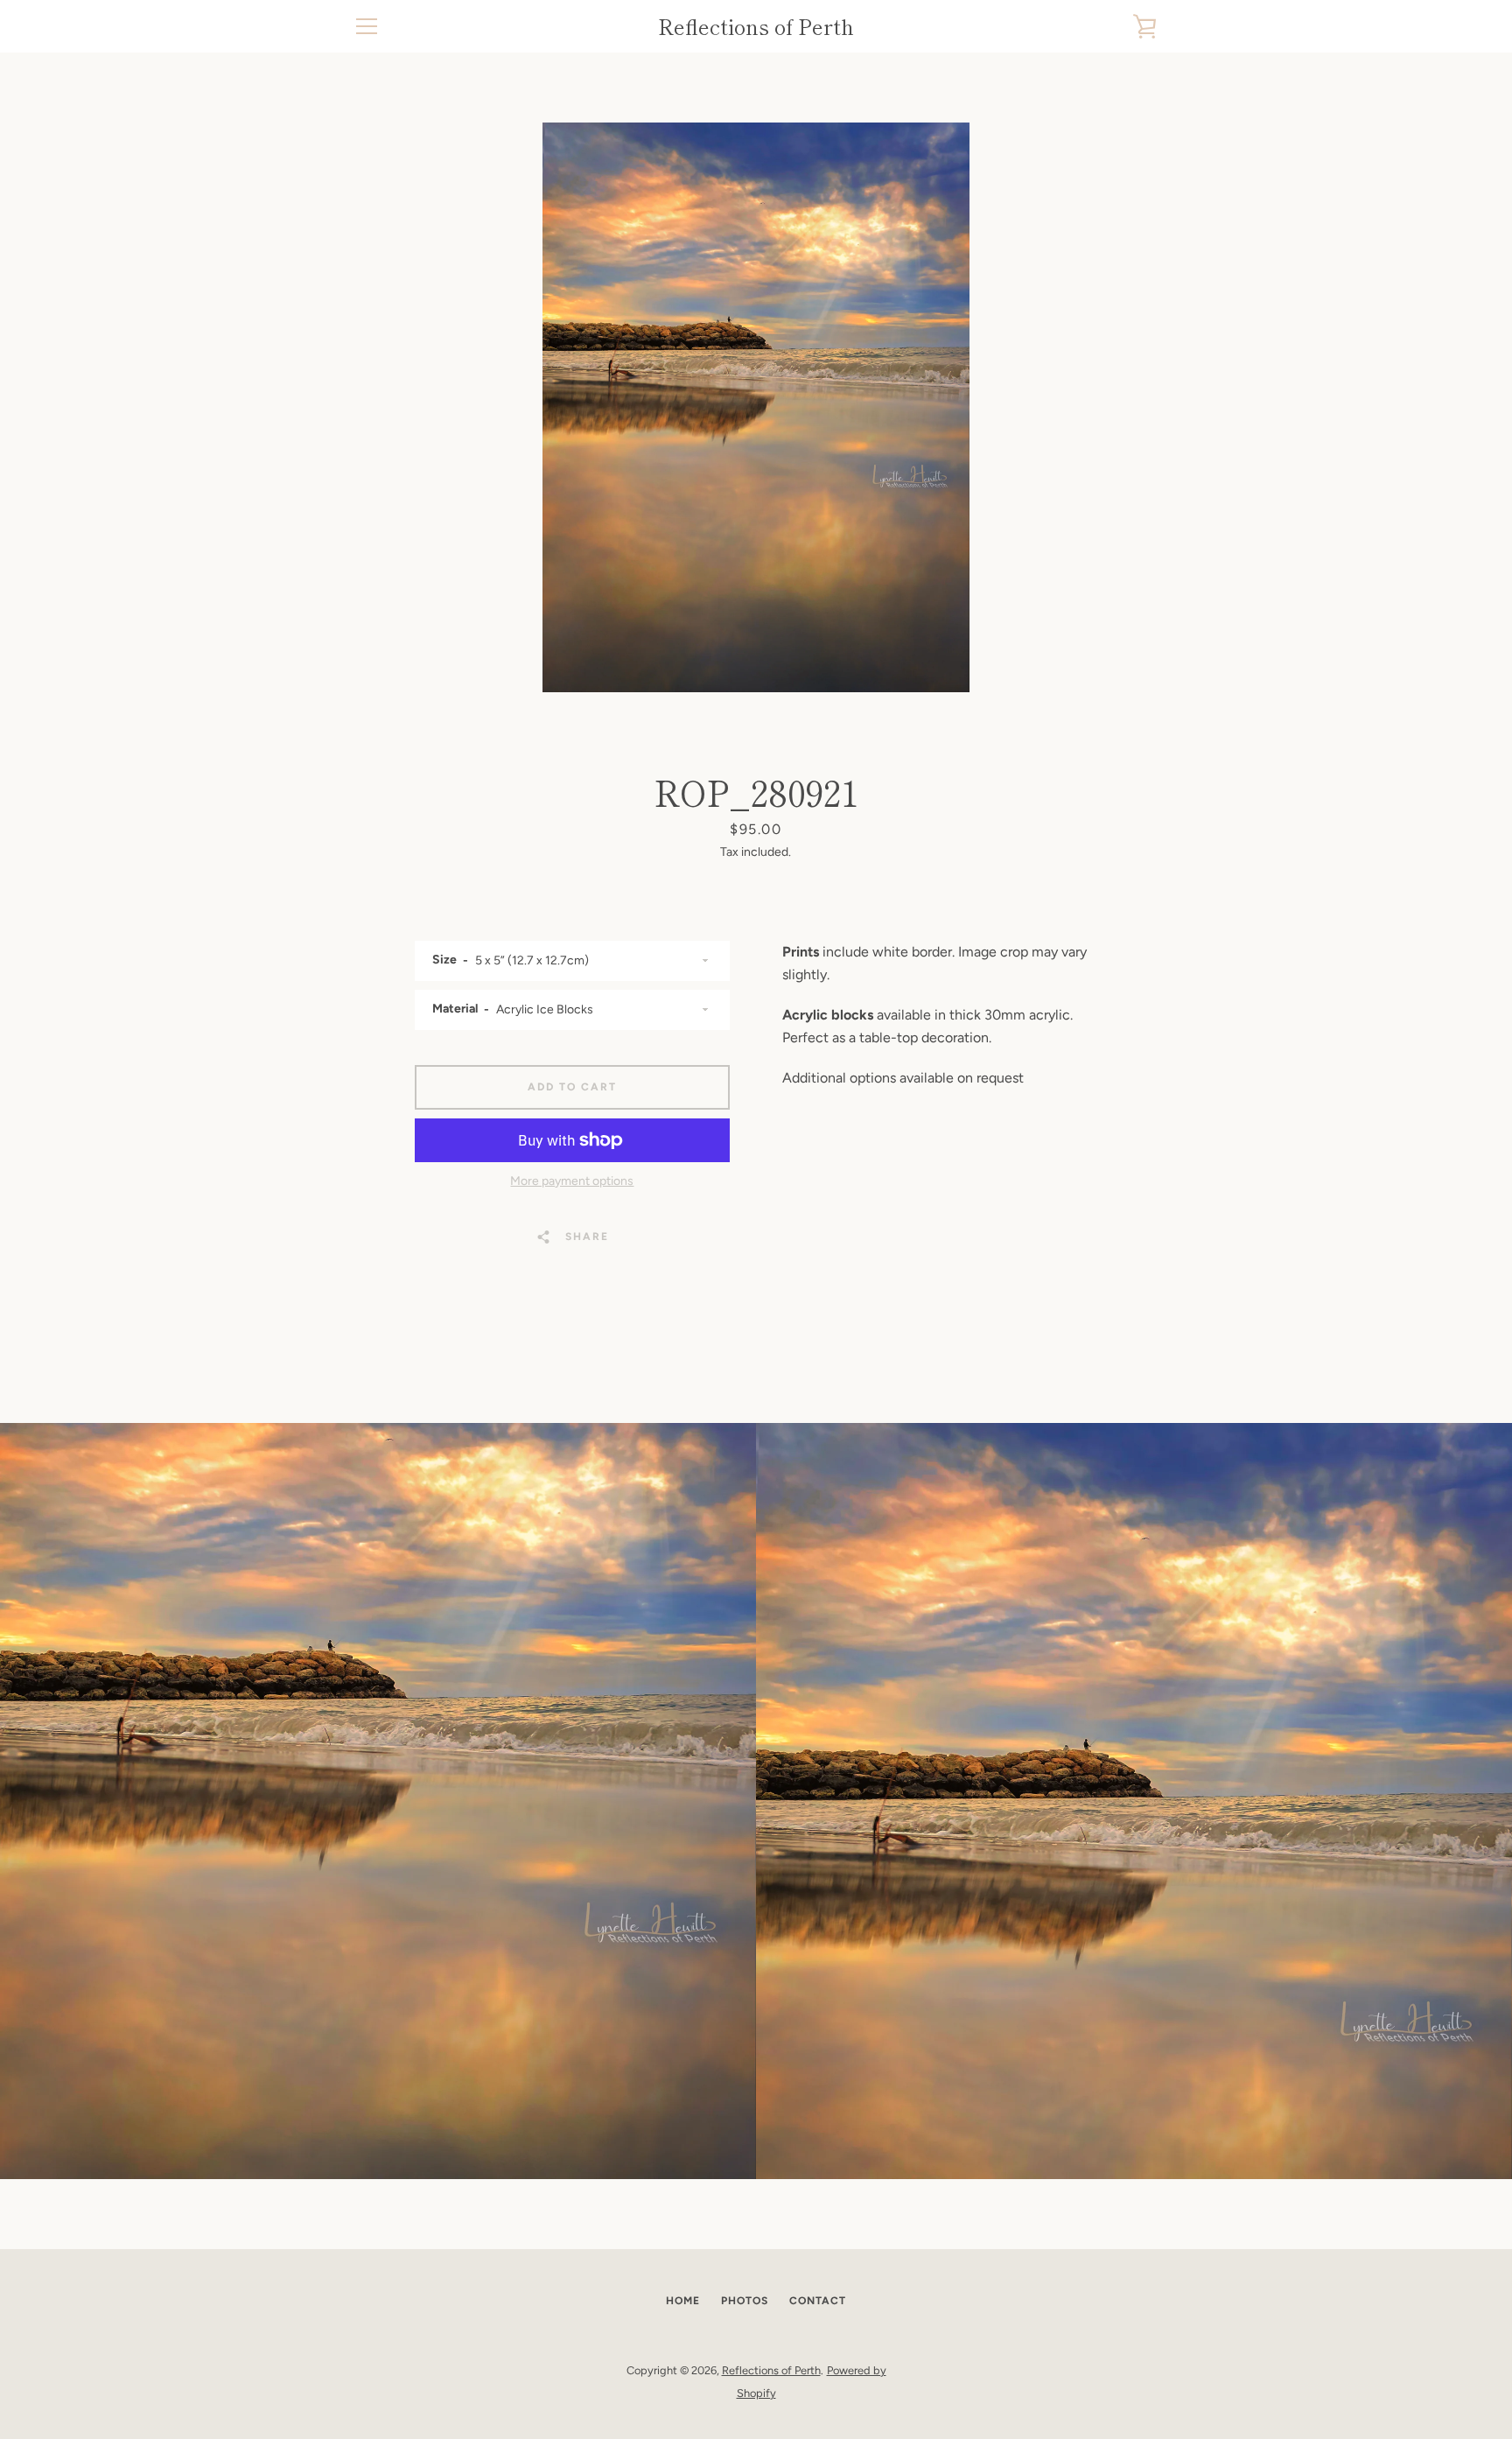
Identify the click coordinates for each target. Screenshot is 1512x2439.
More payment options (572, 1181)
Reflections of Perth (756, 27)
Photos (745, 2301)
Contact (818, 2301)
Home (683, 2301)
